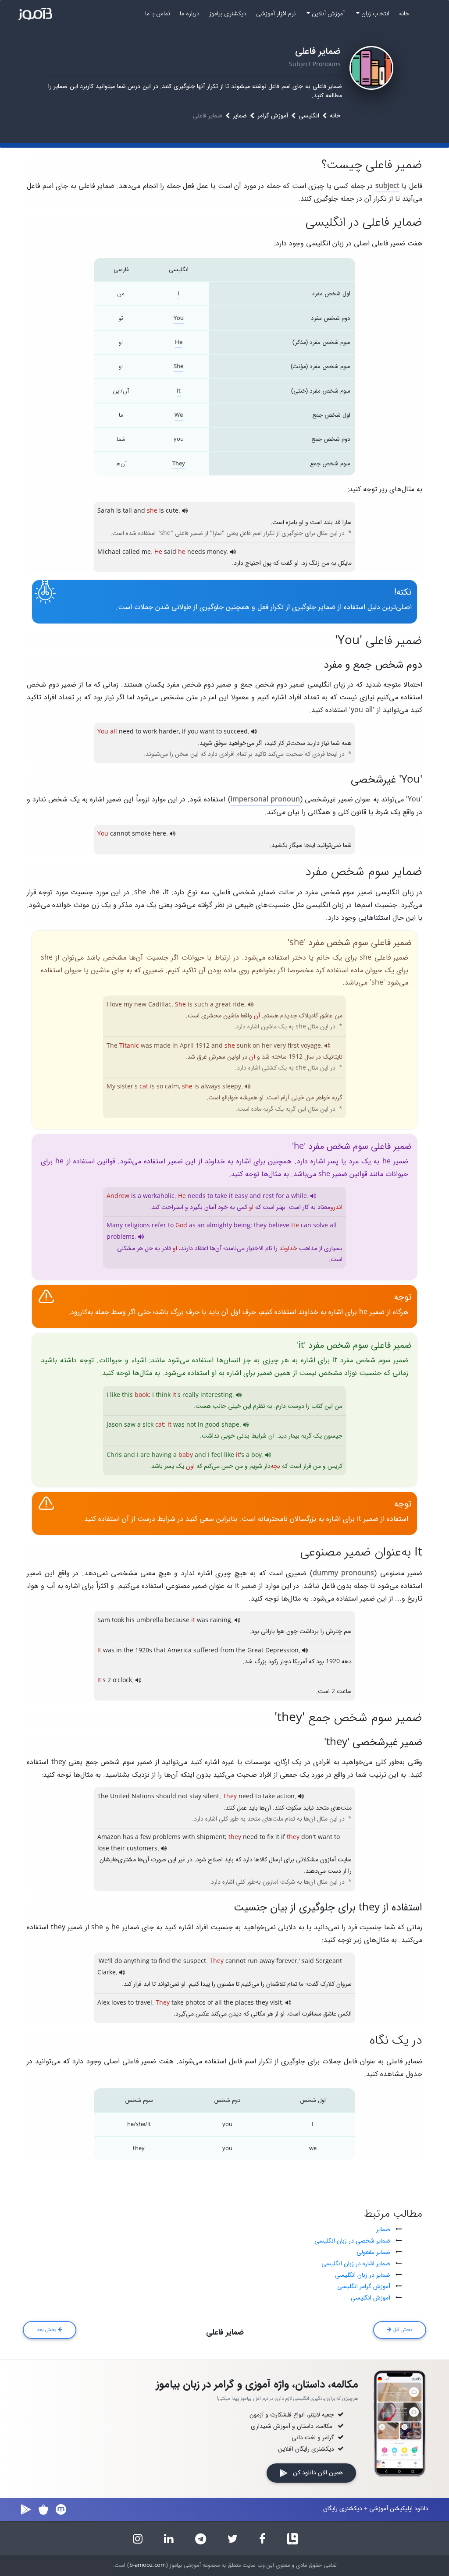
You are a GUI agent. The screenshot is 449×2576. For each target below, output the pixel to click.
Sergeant (329, 1961)
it (231, 1196)
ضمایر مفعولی (373, 2252)
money (217, 552)
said (170, 552)
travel (144, 2003)
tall (127, 511)
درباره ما (190, 14)
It (179, 391)
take (221, 1196)
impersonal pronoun (265, 799)
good (212, 1425)
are (145, 1455)
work (150, 732)
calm (172, 1087)
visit (276, 2003)
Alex (103, 2003)
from (227, 1651)
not (191, 1425)
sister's (127, 1087)
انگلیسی (309, 116)
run (253, 1961)
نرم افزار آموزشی (276, 14)
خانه (404, 14)
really (191, 1395)
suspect (195, 1961)
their (118, 1849)
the (128, 1651)
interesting (216, 1395)
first (293, 1046)
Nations (143, 1796)
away (267, 1961)
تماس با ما (158, 14)
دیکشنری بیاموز (228, 14)
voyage (311, 1046)
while (299, 1196)
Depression (282, 1651)
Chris (114, 1455)
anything (137, 1961)
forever (287, 1961)
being (242, 1226)
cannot (120, 834)
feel (217, 1455)
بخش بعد (47, 2330)
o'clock (122, 1680)
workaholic (159, 1196)
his (130, 1620)
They (179, 464)
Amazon (109, 1837)
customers (142, 1849)
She (178, 367)
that (160, 1651)
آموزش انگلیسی (371, 2298)
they (260, 1226)
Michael (109, 552)
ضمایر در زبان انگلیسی (363, 2275)
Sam (104, 1620)
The (112, 1046)
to (138, 732)
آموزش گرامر (273, 116)
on (256, 1046)
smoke (141, 834)
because (177, 1620)
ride (238, 1005)
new (140, 1005)
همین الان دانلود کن (315, 2473)
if (184, 732)
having (162, 1455)
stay (195, 1796)
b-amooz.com (148, 2565)
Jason (114, 1425)
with (189, 1837)
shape (230, 1425)
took (118, 1620)
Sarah (106, 511)
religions (137, 1226)
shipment (211, 1837)
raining (221, 1620)
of (210, 2003)
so (160, 1087)
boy (257, 1455)
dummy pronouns (343, 1573)
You (179, 318)
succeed (236, 732)
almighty (219, 1226)
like (115, 1395)
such (201, 1005)
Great (255, 1651)
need (126, 732)
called (131, 552)
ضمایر (240, 116)
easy (241, 1196)
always (211, 1087)
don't (309, 1837)
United (120, 1796)
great (223, 1005)
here (159, 834)
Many (115, 1226)
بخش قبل (402, 2330)
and (139, 511)
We (179, 415)
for (280, 1196)
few (146, 1837)
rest (268, 1196)
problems (121, 1237)
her (267, 1046)
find (164, 1961)
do (118, 1961)
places (244, 2003)
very (280, 1046)
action (286, 1796)
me (146, 552)
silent (211, 1796)
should (166, 1796)
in (175, 1046)
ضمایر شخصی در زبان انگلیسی (352, 2241)
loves (119, 2003)
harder (169, 732)
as (192, 1226)
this (127, 1395)
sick (148, 1425)
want (207, 732)
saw (130, 1425)
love (116, 1005)
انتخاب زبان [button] (374, 14)
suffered (206, 1651)
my (128, 1005)
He (179, 342)
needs (196, 552)
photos (196, 2003)
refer (159, 1226)
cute (172, 511)
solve (321, 1226)
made (162, 1046)
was (146, 1046)
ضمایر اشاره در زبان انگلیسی (356, 2264)
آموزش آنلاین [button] (327, 14)
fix (270, 1837)
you (193, 732)
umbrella (150, 1620)
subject (387, 186)
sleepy (232, 1087)
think (163, 1395)
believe (279, 1226)
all (333, 1226)
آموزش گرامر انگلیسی (364, 2286)
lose (103, 1849)
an (201, 1226)
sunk (244, 1046)
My (111, 1087)
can (306, 1226)
